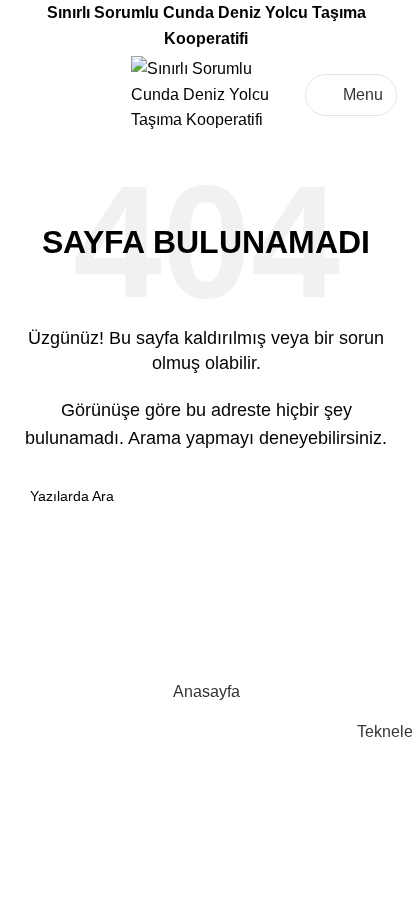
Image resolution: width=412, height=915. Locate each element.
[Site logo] (206, 93)
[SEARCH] (374, 496)
